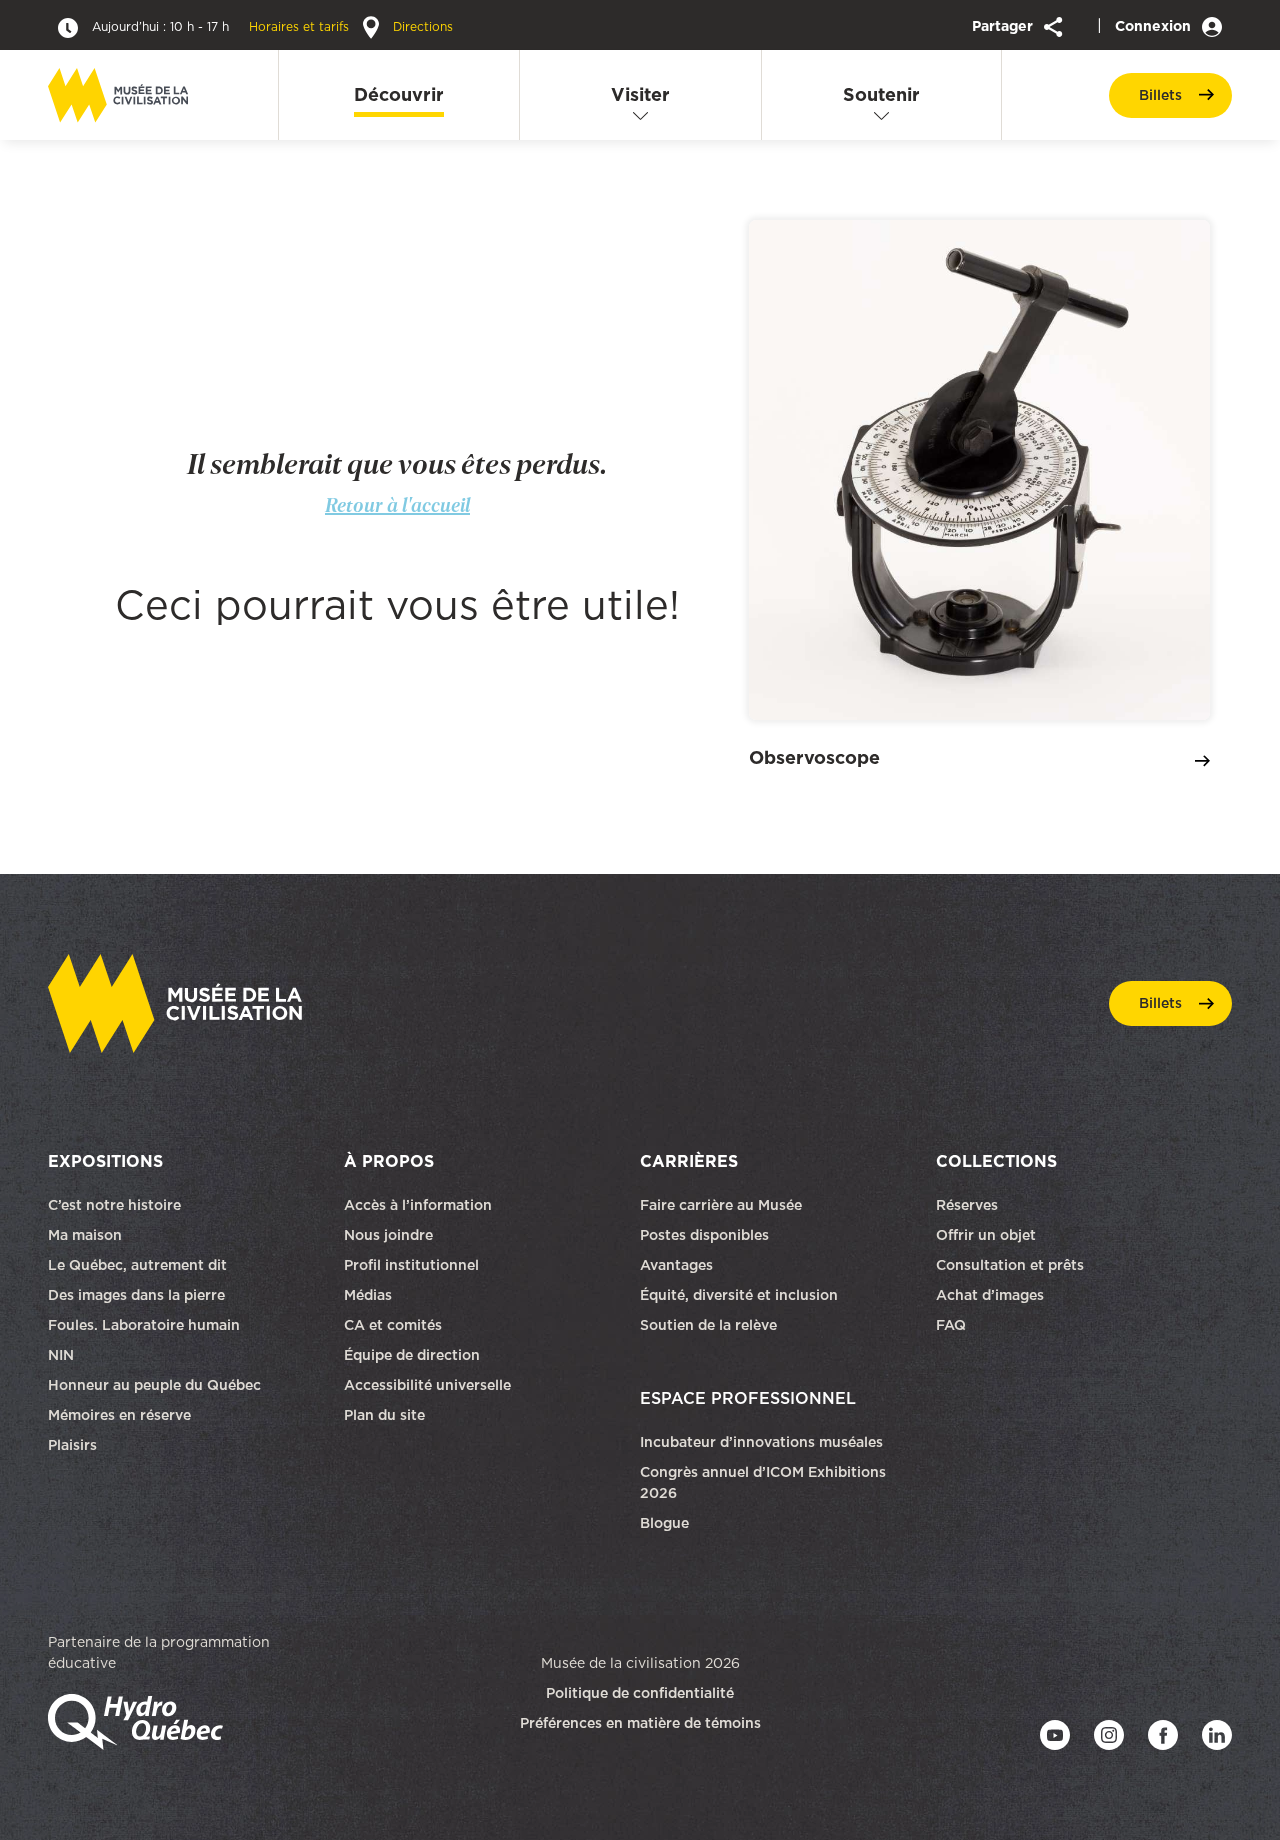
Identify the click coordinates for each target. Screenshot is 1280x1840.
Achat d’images (990, 1295)
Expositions (105, 1161)
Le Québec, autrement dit (137, 1265)
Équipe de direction (412, 1355)
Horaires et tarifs (222, 26)
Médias (368, 1295)
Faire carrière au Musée (721, 1205)
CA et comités (395, 1325)
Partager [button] (1004, 26)
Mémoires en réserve (119, 1415)
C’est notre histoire (114, 1205)
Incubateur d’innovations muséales (761, 1442)
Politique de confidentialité (640, 1693)
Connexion (1155, 26)
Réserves (967, 1205)
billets (1160, 95)
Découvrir (399, 94)
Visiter (640, 94)
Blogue (664, 1523)
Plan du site (384, 1415)
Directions (421, 26)
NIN (61, 1355)
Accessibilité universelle (427, 1385)
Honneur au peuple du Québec (154, 1385)
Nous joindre (390, 1235)
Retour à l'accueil (397, 505)
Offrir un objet (988, 1235)
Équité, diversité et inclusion (741, 1295)
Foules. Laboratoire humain (144, 1325)
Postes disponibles (704, 1235)
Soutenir (881, 94)
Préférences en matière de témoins (640, 1723)
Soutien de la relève (708, 1325)
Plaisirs (72, 1445)
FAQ (951, 1325)
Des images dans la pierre (136, 1295)
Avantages (676, 1265)
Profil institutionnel (411, 1265)
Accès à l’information (418, 1205)
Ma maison (85, 1235)
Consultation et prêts (1012, 1265)
